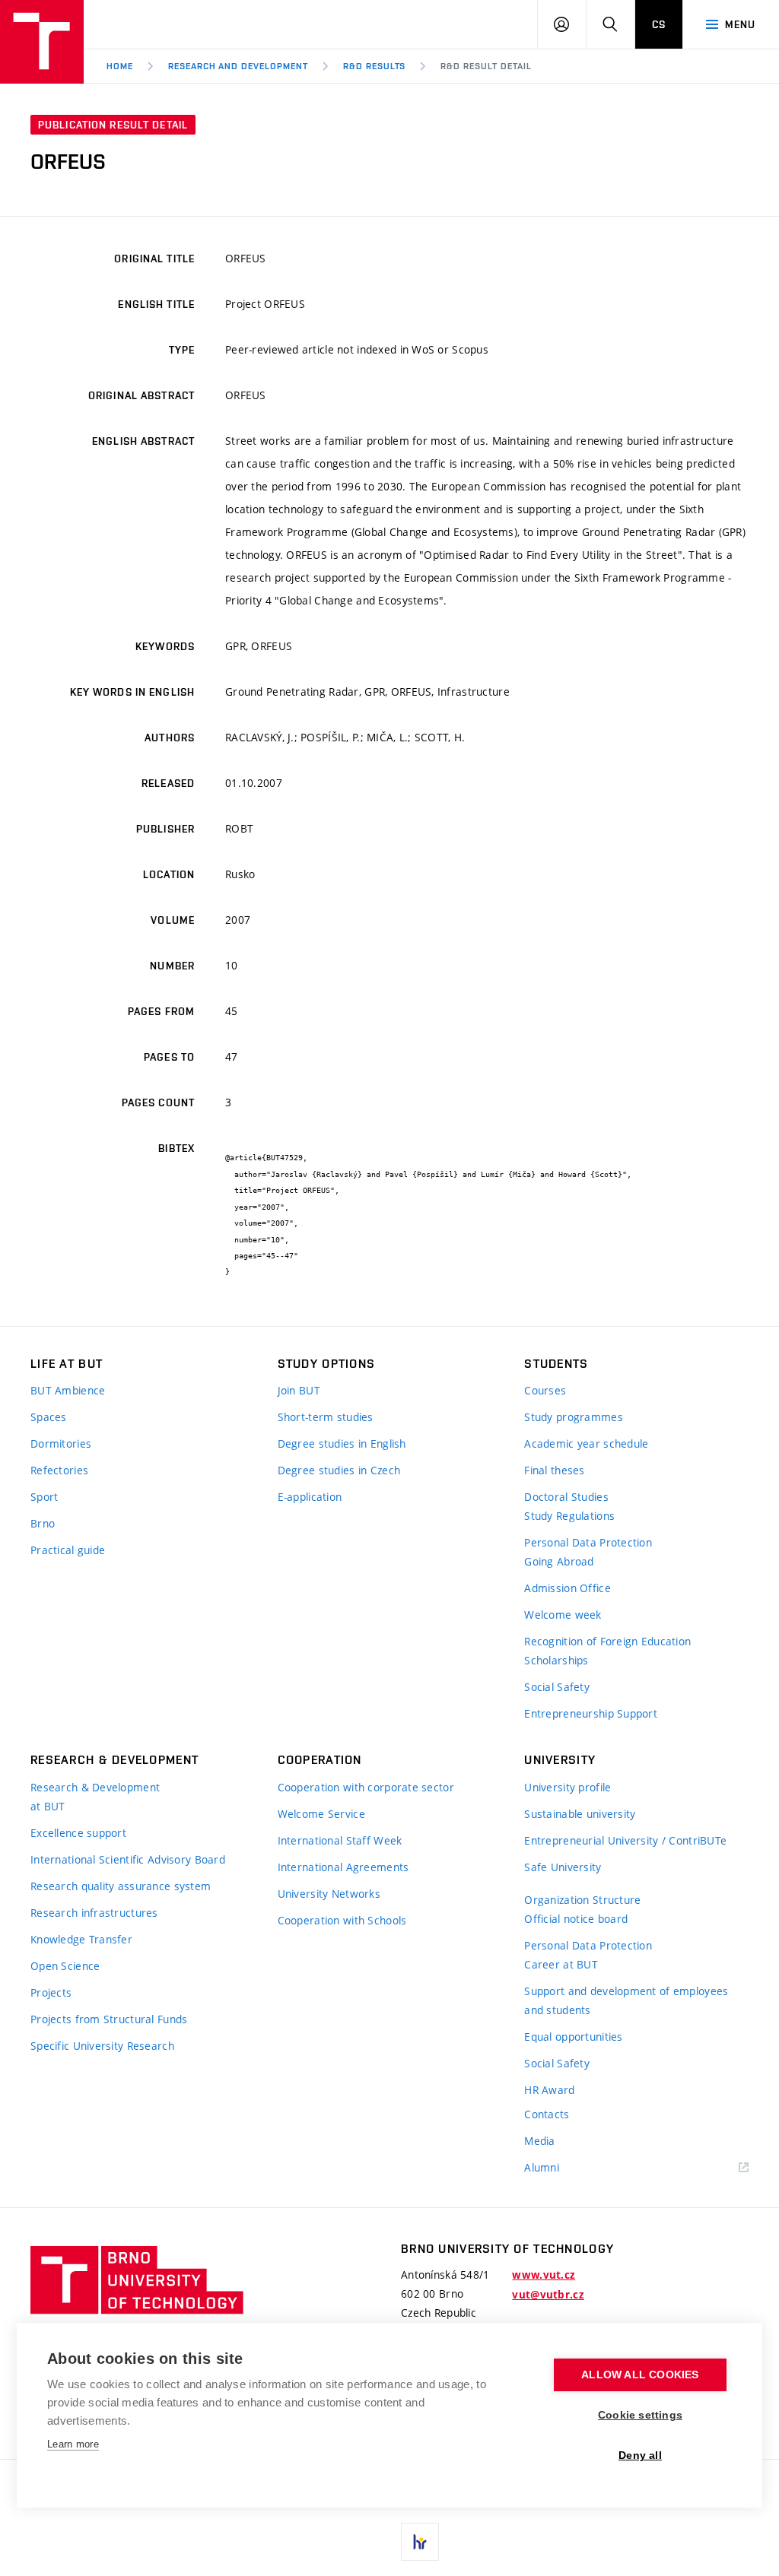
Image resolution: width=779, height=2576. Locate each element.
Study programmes (573, 1417)
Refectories (59, 1470)
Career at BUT (561, 1964)
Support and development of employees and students (626, 2000)
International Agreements (343, 1867)
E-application (310, 1497)
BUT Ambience (68, 1390)
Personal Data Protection (588, 1542)
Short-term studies (326, 1417)
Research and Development (238, 66)
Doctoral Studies (566, 1497)
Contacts (547, 2114)
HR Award (549, 2090)
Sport (44, 1497)
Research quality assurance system (121, 1886)
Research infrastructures (94, 1913)
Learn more (73, 2444)
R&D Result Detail (486, 66)
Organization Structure (582, 1900)
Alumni (542, 2167)
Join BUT (299, 1390)
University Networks (329, 1894)
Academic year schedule (586, 1443)
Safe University (563, 1867)
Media (539, 2141)
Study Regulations (569, 1516)
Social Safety (557, 1687)
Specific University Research (102, 2046)
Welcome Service (321, 1814)
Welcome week (563, 1615)
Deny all (640, 2455)
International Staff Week (340, 1840)
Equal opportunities (573, 2037)
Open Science (65, 1966)
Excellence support (78, 1833)
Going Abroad (559, 1561)
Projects (51, 1992)
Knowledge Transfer (81, 1939)
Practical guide (68, 1550)
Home (120, 66)
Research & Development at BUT (95, 1797)
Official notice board (576, 1919)
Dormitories (61, 1443)
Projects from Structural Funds (109, 2019)
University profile (568, 1787)
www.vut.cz (544, 2275)
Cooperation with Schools (342, 1920)
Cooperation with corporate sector (366, 1787)
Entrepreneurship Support (591, 1713)
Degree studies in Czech (339, 1470)
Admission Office (567, 1588)
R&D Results (375, 66)
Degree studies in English (342, 1443)
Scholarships (556, 1660)
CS (659, 24)
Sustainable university (580, 1814)
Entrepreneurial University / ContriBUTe (625, 1840)
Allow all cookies (640, 2375)
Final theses (554, 1470)
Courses (545, 1390)
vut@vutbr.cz (548, 2295)
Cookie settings (640, 2415)
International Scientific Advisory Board (128, 1859)
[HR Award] (420, 2542)
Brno (43, 1523)
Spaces (49, 1417)
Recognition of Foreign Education (607, 1641)
